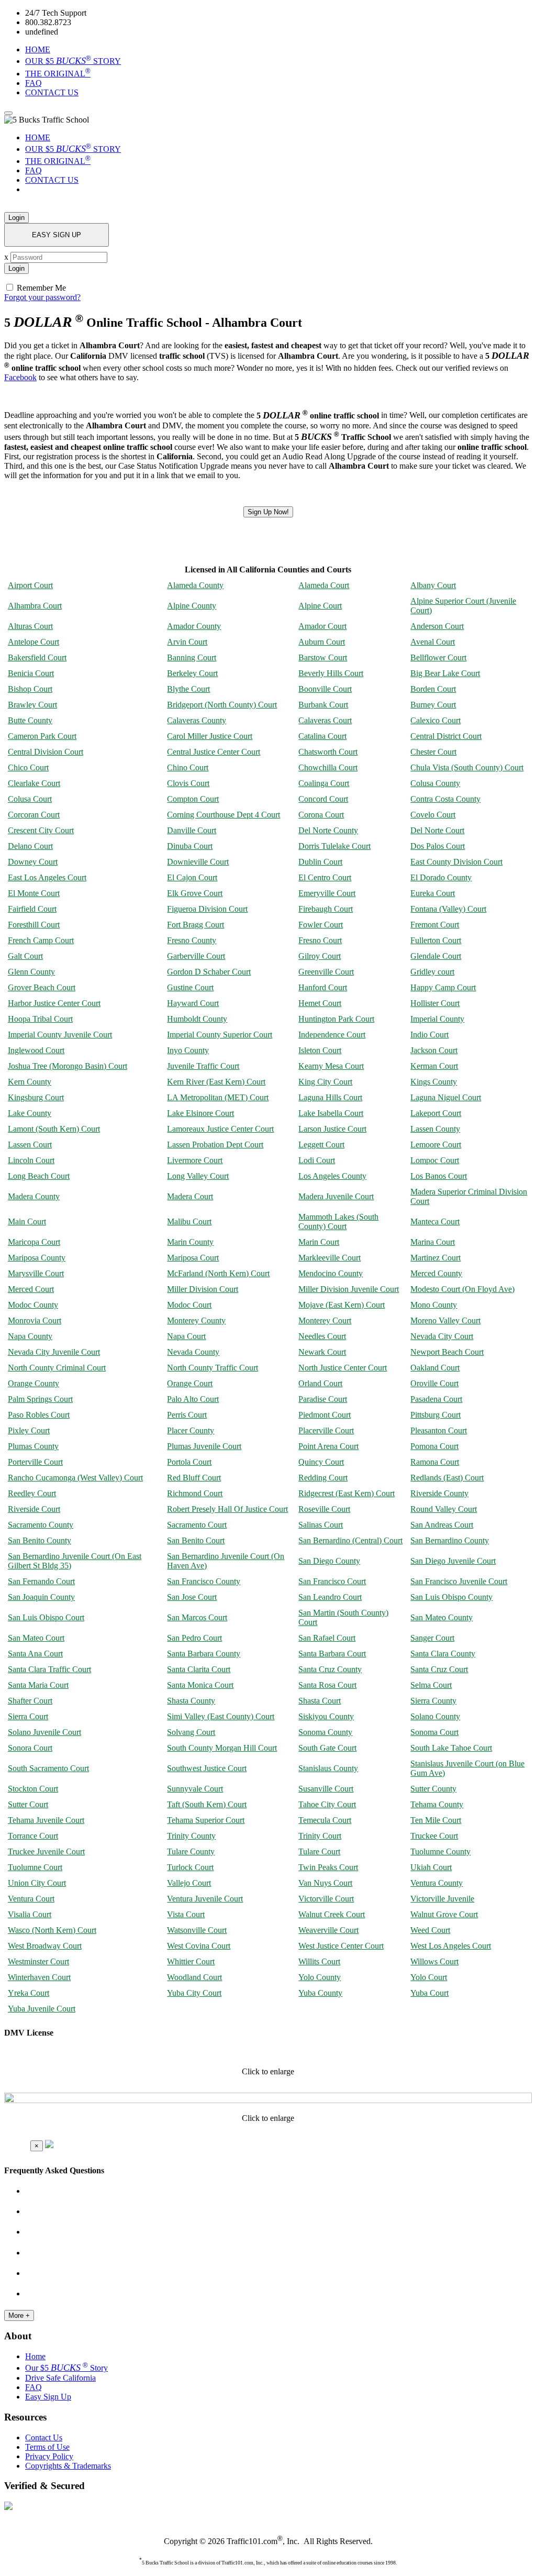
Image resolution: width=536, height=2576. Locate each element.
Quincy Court (321, 1462)
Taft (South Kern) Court (207, 1804)
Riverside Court (34, 1509)
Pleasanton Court (439, 1430)
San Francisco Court (332, 1581)
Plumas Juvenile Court (204, 1446)
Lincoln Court (31, 1160)
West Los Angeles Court (451, 1946)
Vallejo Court (189, 1883)
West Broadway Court (45, 1946)
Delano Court (30, 846)
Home (35, 2356)
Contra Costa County (445, 799)
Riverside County (439, 1493)
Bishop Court (30, 689)
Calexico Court (435, 720)
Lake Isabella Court (331, 1113)
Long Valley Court (198, 1176)
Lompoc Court (435, 1160)
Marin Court (319, 1242)
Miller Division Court (203, 1289)
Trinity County (191, 1836)
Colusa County (435, 783)
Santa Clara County (443, 1654)
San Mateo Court (36, 1638)
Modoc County (33, 1305)
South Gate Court (327, 1748)
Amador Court (322, 626)
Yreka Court (29, 1993)
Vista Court (186, 1914)
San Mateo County (442, 1617)
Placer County (191, 1430)
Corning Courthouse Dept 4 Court (224, 815)
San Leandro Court (330, 1597)
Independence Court (332, 1035)
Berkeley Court (192, 673)
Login (16, 218)
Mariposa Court (193, 1258)
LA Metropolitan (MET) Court (218, 1097)
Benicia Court (31, 673)
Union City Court (37, 1883)
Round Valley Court (444, 1509)
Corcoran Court (34, 815)
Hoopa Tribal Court (40, 1019)
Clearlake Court (34, 783)
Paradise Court (323, 1399)
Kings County (434, 1082)
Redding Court (323, 1478)
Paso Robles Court (39, 1415)
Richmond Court (195, 1493)
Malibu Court (189, 1221)
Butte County (30, 720)
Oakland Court (435, 1368)
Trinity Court (320, 1836)
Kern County (30, 1082)
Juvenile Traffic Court (203, 1066)
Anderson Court (437, 626)
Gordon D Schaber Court (209, 972)
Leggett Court (321, 1145)
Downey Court (33, 862)
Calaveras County (197, 720)
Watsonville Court (197, 1930)
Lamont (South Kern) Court (54, 1129)
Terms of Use (47, 2447)
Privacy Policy (49, 2456)
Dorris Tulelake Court (334, 846)
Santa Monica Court (200, 1685)
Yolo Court (429, 1977)
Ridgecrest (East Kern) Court (347, 1493)
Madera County (34, 1196)
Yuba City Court (194, 1993)
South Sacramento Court (48, 1768)
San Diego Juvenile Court (453, 1561)
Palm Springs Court (40, 1399)
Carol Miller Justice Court (210, 736)
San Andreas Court (442, 1525)
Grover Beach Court (42, 987)
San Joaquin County (41, 1597)
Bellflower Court (438, 657)
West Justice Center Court (341, 1946)
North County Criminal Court (57, 1368)
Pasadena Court (436, 1399)
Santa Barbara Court (332, 1654)
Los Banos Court (439, 1176)
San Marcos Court (197, 1617)
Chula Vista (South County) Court (467, 767)
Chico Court (28, 767)
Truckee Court (434, 1836)
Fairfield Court (32, 909)
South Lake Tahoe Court (451, 1748)
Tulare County (191, 1851)
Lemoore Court (436, 1145)
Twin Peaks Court (328, 1867)
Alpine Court (320, 606)
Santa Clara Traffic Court (49, 1669)
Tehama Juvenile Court (46, 1820)
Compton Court (193, 799)
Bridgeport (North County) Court (222, 705)
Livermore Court (195, 1160)
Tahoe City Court (327, 1804)
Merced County (436, 1273)
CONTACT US (52, 92)
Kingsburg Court (36, 1097)
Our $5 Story (66, 2368)
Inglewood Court (36, 1050)
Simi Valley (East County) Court (221, 1716)
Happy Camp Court (443, 987)
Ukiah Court (431, 1867)
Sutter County (433, 1789)
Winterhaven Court (39, 1977)
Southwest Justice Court (207, 1768)
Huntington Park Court (336, 1019)
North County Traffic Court (213, 1368)
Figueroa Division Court (207, 909)
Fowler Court (321, 925)
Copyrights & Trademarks (68, 2466)
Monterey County (196, 1320)
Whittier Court (191, 1961)
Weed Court (430, 1930)
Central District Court (446, 736)
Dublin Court (320, 862)
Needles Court (322, 1336)
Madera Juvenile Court (336, 1196)
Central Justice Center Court (214, 752)
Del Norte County (328, 830)
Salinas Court (321, 1525)
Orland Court (320, 1383)
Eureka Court (433, 893)
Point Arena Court (328, 1446)
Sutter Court (28, 1804)
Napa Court (186, 1336)
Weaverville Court (328, 1930)
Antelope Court (33, 642)
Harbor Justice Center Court (54, 1003)
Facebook (20, 377)
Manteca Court (435, 1221)
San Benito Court (196, 1540)
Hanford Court (323, 987)
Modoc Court (189, 1305)
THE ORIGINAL (58, 74)
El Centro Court (325, 877)
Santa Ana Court (35, 1654)
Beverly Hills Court (331, 673)
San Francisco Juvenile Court (459, 1581)
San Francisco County (204, 1581)
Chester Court (433, 752)
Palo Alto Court (193, 1399)
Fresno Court (320, 940)
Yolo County (320, 1977)
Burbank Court (323, 705)
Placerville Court (326, 1430)
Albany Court (433, 585)
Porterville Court (35, 1462)
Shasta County (191, 1701)
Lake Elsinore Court (200, 1113)
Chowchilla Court (328, 767)
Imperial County (437, 1019)
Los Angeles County (332, 1176)
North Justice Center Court (343, 1368)
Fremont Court (435, 925)
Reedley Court (32, 1493)
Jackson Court (434, 1050)
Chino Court (188, 767)
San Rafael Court (327, 1638)
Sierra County (433, 1701)
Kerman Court (434, 1066)
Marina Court (433, 1242)
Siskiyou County (326, 1716)
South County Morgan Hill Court (222, 1748)
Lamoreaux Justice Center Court (220, 1129)
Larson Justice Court (332, 1129)
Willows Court (434, 1961)
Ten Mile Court (436, 1820)
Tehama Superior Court (206, 1820)
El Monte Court (34, 893)
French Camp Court (41, 940)
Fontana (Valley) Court (448, 909)
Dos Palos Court (438, 846)
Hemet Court (320, 1003)
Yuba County (320, 1993)
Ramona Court (435, 1462)
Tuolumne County (440, 1851)
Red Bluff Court (194, 1478)
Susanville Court (326, 1789)
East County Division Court (456, 862)
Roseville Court (324, 1509)
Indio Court (429, 1035)
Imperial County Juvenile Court (60, 1035)
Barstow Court (323, 657)
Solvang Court (191, 1732)
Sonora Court (30, 1748)
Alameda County (195, 585)
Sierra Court (28, 1716)
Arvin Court (187, 642)
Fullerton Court (436, 940)
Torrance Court (33, 1836)
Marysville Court (36, 1273)
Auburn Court (322, 642)
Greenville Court (326, 972)
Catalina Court (322, 736)
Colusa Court (30, 799)
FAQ (33, 83)
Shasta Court (320, 1701)
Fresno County (192, 940)
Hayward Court (193, 1003)
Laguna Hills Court (330, 1097)
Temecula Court (325, 1820)
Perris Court (187, 1415)
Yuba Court (429, 1993)
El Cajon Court (192, 877)
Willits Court (319, 1961)
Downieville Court (198, 862)
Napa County (30, 1336)
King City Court (325, 1082)
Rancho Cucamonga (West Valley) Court (75, 1478)
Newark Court (322, 1352)
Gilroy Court (320, 956)
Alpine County (192, 606)
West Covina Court (199, 1946)
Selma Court (431, 1685)
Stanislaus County (328, 1768)
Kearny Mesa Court (331, 1066)
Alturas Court (30, 626)
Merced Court (31, 1289)
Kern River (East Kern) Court (216, 1082)
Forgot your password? (42, 297)
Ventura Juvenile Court (205, 1899)
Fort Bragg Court (196, 925)
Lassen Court (30, 1145)
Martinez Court (435, 1258)
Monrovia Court (35, 1320)
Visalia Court (30, 1914)
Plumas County (33, 1446)
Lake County (30, 1113)
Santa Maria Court (38, 1685)
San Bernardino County (450, 1540)
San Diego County (329, 1561)
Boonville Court (325, 689)
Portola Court (189, 1462)
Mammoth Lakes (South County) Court (338, 1221)
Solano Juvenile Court (44, 1732)
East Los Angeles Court (47, 877)
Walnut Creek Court (332, 1914)
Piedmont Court (325, 1415)
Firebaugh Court (326, 909)
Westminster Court (38, 1961)
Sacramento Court (197, 1525)
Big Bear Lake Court (445, 673)
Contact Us (44, 2437)
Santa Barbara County (204, 1654)
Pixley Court (29, 1430)
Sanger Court (432, 1638)
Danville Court (192, 830)
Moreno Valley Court (445, 1320)
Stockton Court (33, 1789)
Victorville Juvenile (442, 1899)
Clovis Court (188, 783)
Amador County (194, 626)
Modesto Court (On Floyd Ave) (462, 1289)
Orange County (33, 1383)
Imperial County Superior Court (220, 1035)
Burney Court (433, 705)
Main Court (27, 1221)
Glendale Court (436, 956)
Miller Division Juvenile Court (349, 1289)
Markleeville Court (330, 1258)
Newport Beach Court (447, 1352)
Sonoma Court (434, 1732)
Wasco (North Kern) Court (52, 1930)
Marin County (190, 1242)
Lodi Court (317, 1160)
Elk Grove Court (195, 893)
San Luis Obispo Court (46, 1617)
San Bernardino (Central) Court (350, 1540)
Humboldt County (197, 1019)
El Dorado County (441, 877)
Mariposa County (37, 1258)
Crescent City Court (41, 830)
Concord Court (323, 799)
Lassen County (435, 1129)
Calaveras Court (325, 720)
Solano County (435, 1716)
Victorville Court (326, 1899)
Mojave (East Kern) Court (342, 1305)
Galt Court (25, 956)
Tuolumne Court (35, 1867)
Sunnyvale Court (195, 1789)
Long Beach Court (39, 1176)
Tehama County (437, 1804)
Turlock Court (190, 1867)
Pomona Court (434, 1446)
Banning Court (192, 657)
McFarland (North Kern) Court (218, 1273)
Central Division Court (46, 752)
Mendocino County (331, 1273)
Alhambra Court (35, 606)
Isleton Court (320, 1050)
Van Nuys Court (325, 1883)
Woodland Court (194, 1977)
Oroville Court (434, 1383)
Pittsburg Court (435, 1415)
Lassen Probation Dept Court (215, 1145)
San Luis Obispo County (451, 1597)
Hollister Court (435, 1003)
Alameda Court (324, 585)
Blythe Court (188, 689)
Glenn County (31, 972)
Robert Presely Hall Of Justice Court (227, 1509)
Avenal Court (433, 642)
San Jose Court (192, 1597)
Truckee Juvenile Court (46, 1851)
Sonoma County (325, 1732)
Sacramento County (41, 1525)
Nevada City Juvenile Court (54, 1352)
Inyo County (188, 1050)
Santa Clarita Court (199, 1669)
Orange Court (190, 1383)
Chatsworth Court (328, 752)
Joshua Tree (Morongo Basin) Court (68, 1066)
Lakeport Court (436, 1113)
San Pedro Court (194, 1638)
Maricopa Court (34, 1242)
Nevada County (193, 1352)
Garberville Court (196, 956)
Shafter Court (30, 1701)
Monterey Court (325, 1320)
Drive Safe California (60, 2378)
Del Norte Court (437, 830)
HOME (38, 49)
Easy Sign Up (48, 2397)
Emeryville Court (327, 893)
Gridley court (432, 972)
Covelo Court (433, 815)
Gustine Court (190, 987)
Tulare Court (319, 1851)
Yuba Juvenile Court (42, 2009)
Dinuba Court (190, 846)
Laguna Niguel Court (446, 1097)
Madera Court (190, 1196)
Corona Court (321, 815)
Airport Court (30, 585)
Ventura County (437, 1883)
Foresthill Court (34, 925)
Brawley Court (32, 705)
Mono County (434, 1305)
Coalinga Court (324, 783)
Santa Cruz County (330, 1669)
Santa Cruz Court (439, 1669)
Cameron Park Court (42, 736)
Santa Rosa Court (327, 1685)
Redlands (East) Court (447, 1478)
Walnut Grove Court (444, 1914)
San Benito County (40, 1540)
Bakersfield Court (37, 657)
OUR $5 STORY (73, 61)
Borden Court (433, 689)
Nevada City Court (442, 1336)
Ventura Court (31, 1899)
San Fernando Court (41, 1581)
